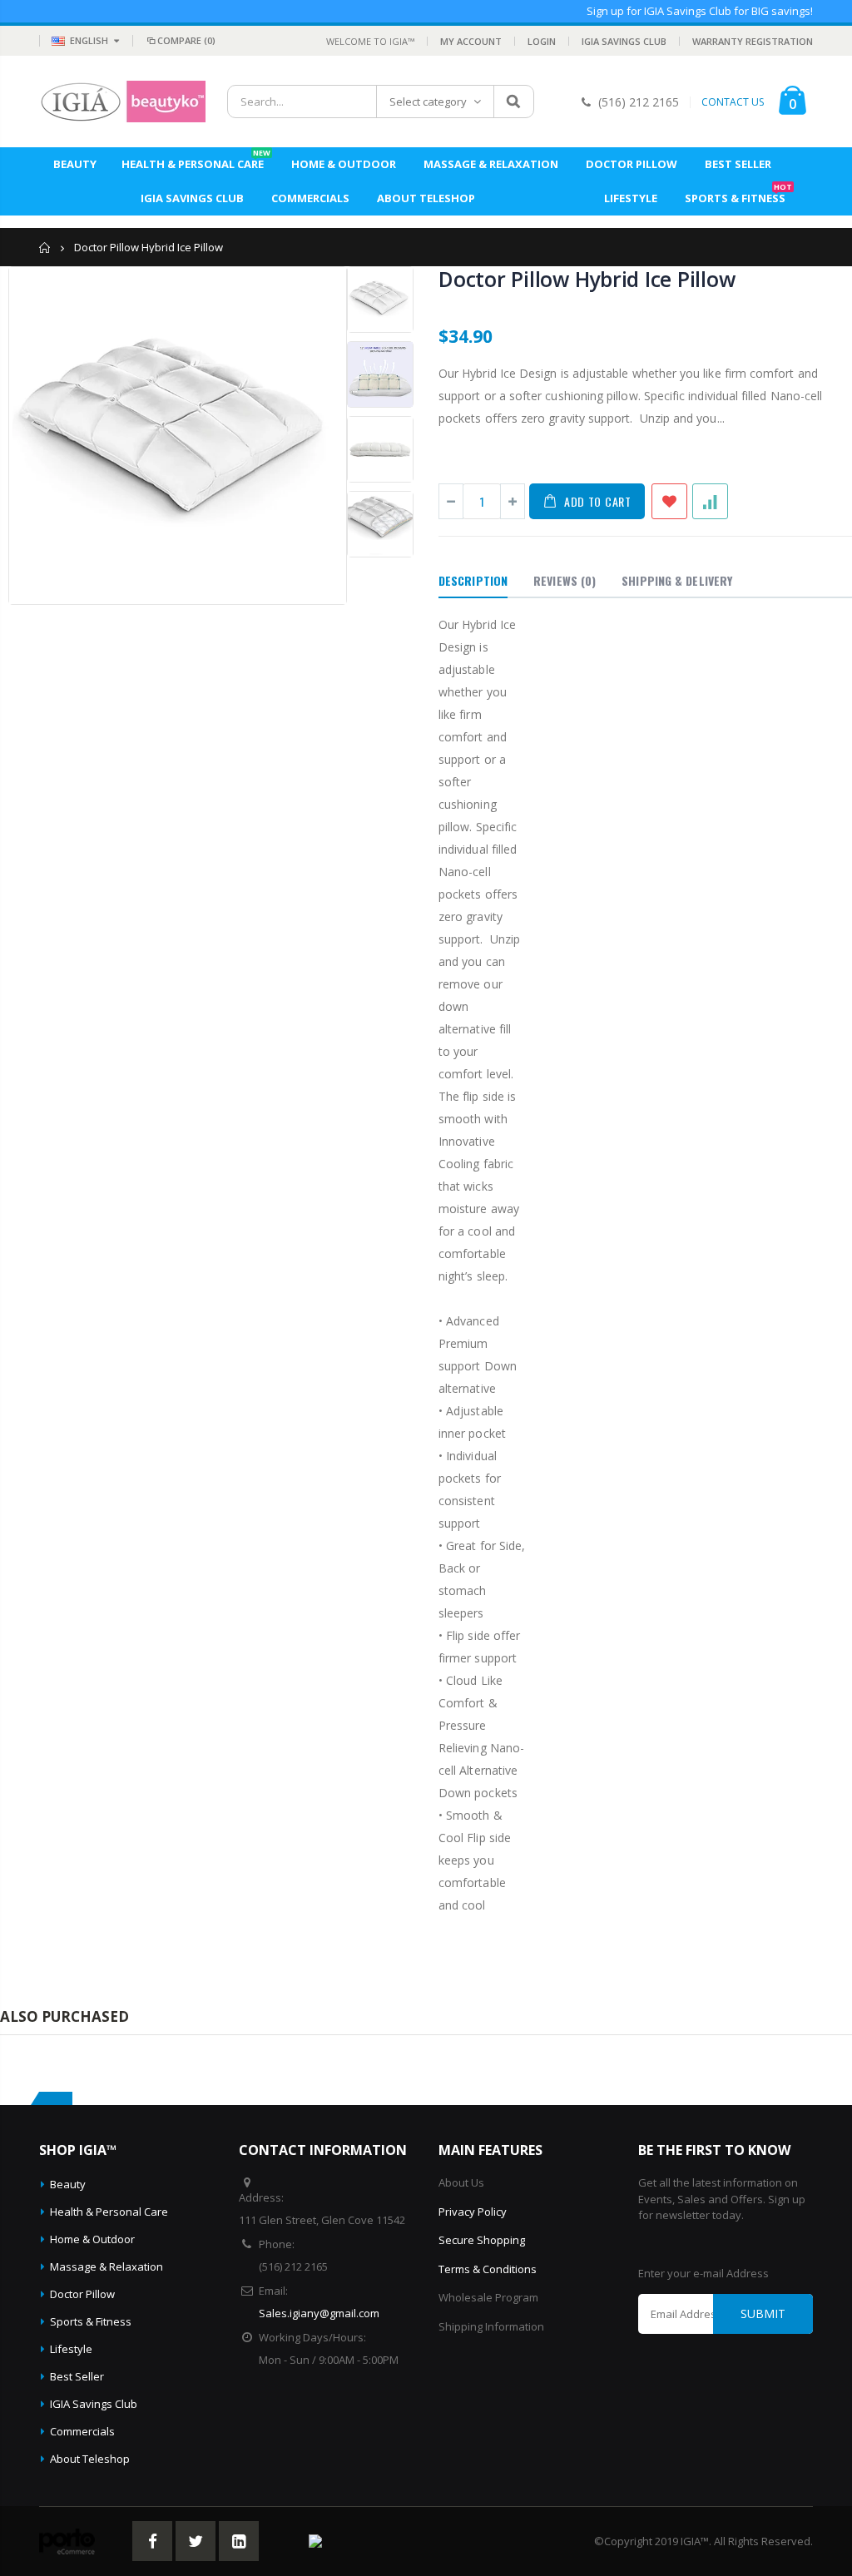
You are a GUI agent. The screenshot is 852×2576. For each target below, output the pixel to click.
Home (45, 248)
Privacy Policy (473, 2212)
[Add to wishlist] (669, 501)
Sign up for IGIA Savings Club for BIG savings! (700, 11)
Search (513, 102)
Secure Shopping (482, 2240)
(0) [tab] (565, 580)
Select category (428, 102)
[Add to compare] (710, 501)
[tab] (473, 582)
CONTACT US (733, 102)
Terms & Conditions (488, 2269)
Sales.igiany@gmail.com (319, 2313)
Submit (763, 2313)
